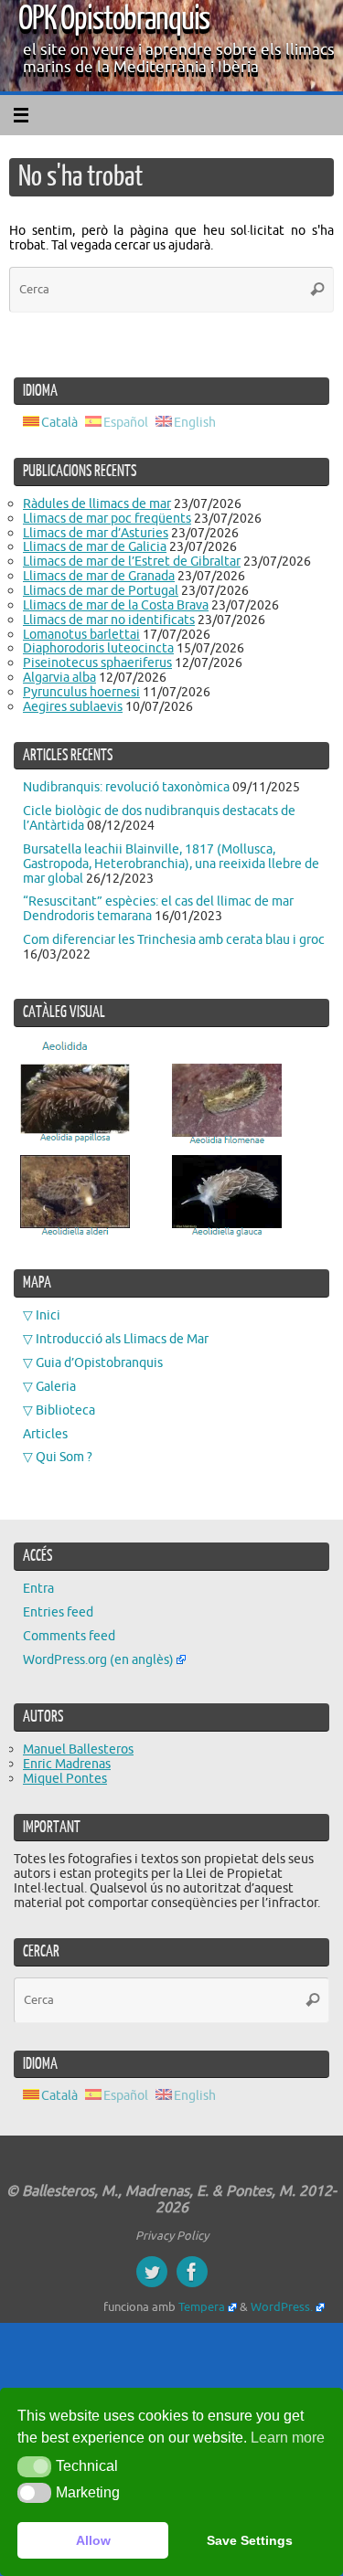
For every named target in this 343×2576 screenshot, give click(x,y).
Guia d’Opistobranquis (99, 1362)
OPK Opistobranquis (114, 19)
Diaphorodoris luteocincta (98, 648)
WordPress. (282, 2307)
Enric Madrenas (67, 1764)
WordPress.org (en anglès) (98, 1659)
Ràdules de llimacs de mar (97, 504)
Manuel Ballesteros (78, 1749)
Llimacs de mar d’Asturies (96, 533)
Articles (45, 1434)
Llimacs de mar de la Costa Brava (116, 605)
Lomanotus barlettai (81, 634)
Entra (38, 1588)
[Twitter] (152, 2272)
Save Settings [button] (250, 2540)
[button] (34, 2466)
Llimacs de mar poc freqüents (107, 518)
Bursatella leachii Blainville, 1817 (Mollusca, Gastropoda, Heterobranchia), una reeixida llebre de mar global (171, 864)
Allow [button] (93, 2540)
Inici (48, 1315)
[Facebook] (192, 2272)
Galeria (56, 1386)
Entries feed (58, 1612)
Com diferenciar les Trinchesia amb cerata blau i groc (174, 939)
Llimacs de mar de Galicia (95, 546)
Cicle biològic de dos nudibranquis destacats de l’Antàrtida (159, 818)
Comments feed (69, 1636)
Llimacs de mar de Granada (99, 576)
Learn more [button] (288, 2438)
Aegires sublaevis (73, 706)
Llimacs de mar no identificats (109, 620)
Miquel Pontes (65, 1778)
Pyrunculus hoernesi (81, 692)
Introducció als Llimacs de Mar (122, 1339)
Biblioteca (65, 1410)
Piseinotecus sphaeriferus (97, 663)
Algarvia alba (59, 677)
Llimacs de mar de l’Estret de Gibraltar (132, 561)
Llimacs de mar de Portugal (101, 590)
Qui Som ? (64, 1457)
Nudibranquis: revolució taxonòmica (126, 787)
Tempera (202, 2307)
